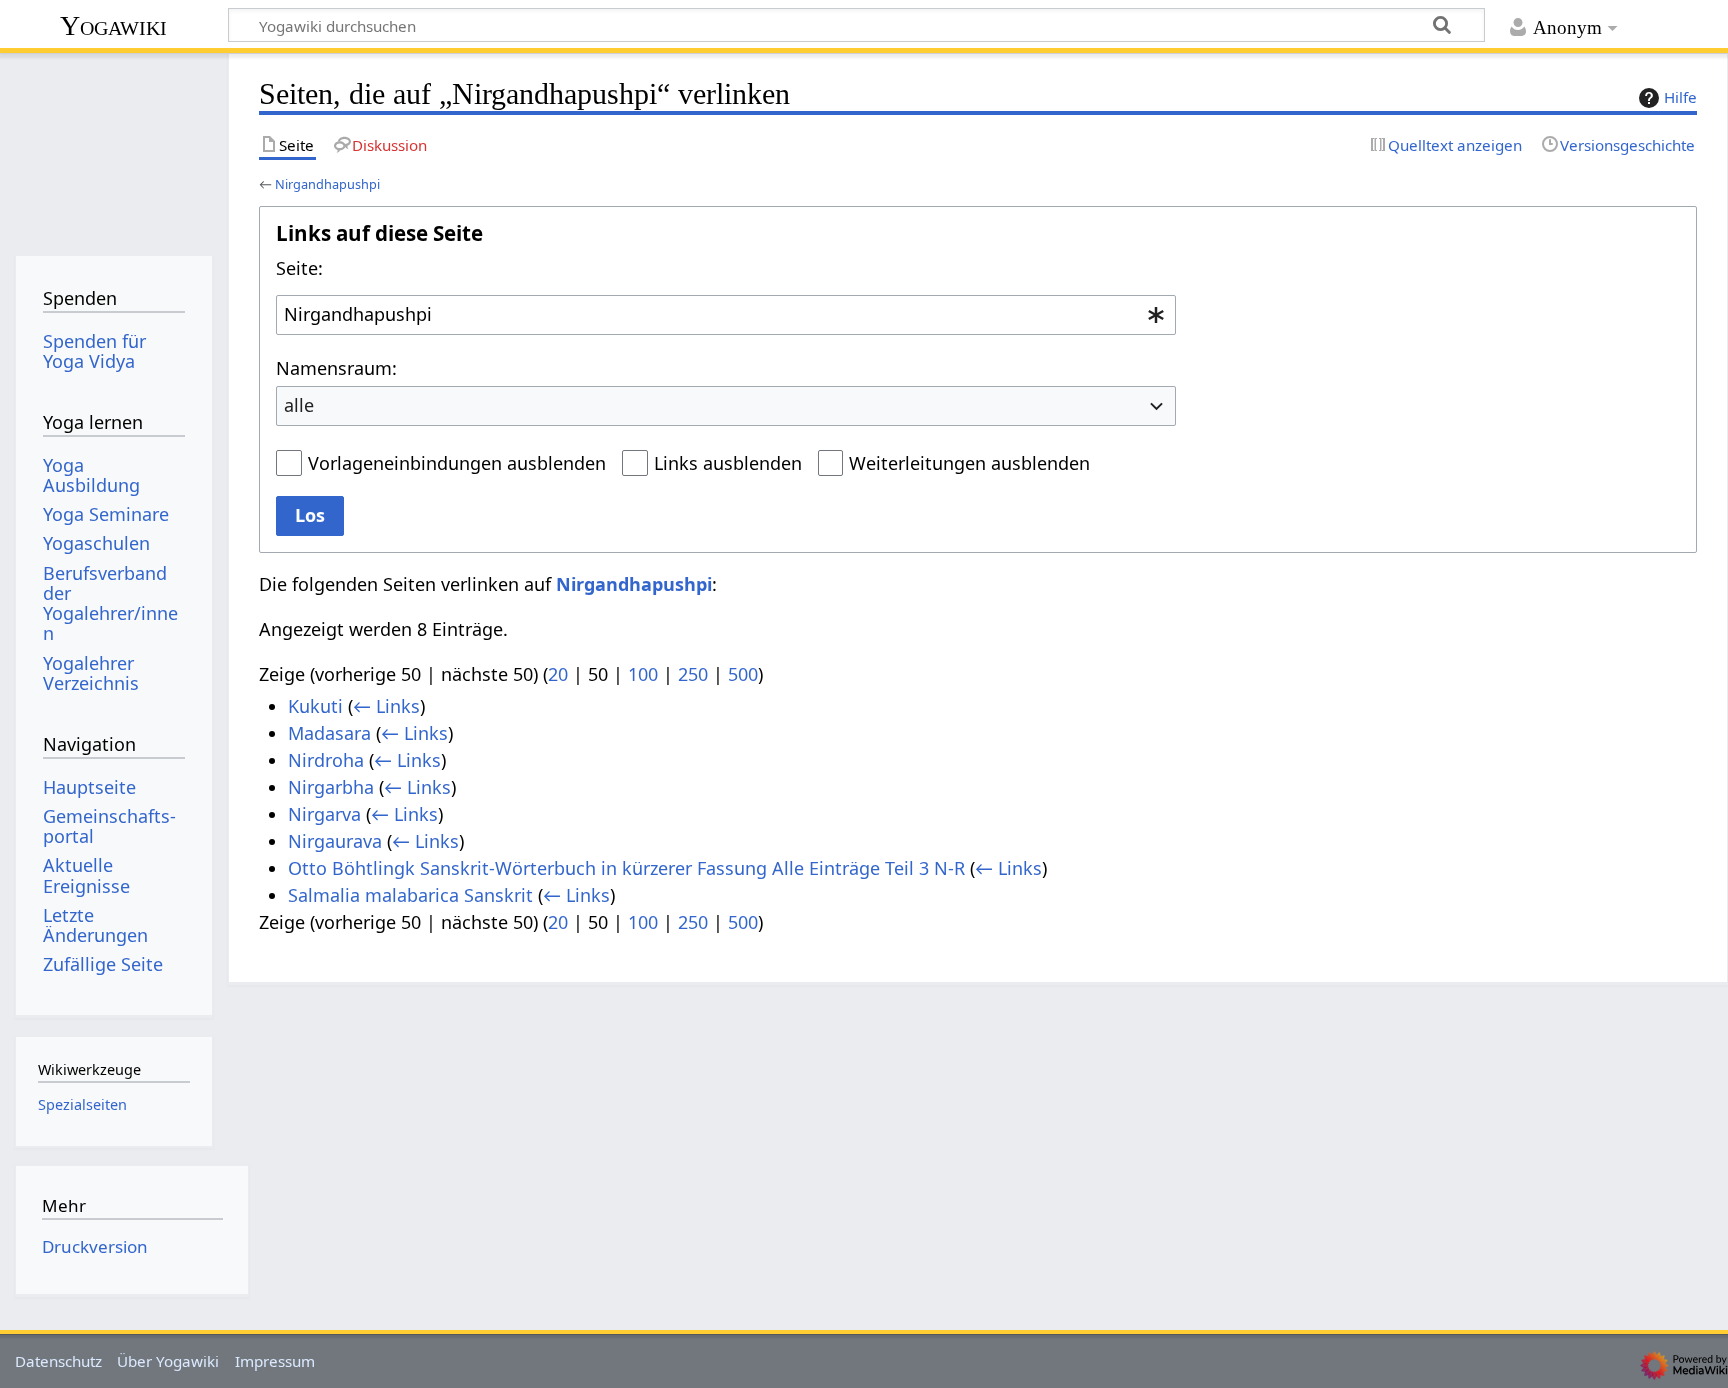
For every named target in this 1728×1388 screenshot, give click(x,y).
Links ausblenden (728, 463)
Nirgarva (324, 814)
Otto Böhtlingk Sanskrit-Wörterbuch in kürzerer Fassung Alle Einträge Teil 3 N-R (626, 868)
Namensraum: (336, 368)
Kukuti (315, 706)
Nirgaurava (335, 841)
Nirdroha (326, 760)
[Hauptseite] (113, 147)
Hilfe (1680, 97)
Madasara (329, 733)
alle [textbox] (299, 405)
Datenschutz (58, 1361)
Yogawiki (113, 25)
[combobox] (726, 315)
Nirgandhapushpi (327, 184)
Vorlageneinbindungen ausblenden (457, 463)
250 (693, 674)
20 (558, 674)
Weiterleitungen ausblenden (969, 463)
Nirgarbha (331, 787)
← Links (386, 706)
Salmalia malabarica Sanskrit (410, 895)
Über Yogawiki (168, 1361)
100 (643, 674)
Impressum (275, 1361)
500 (743, 674)
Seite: (299, 268)
